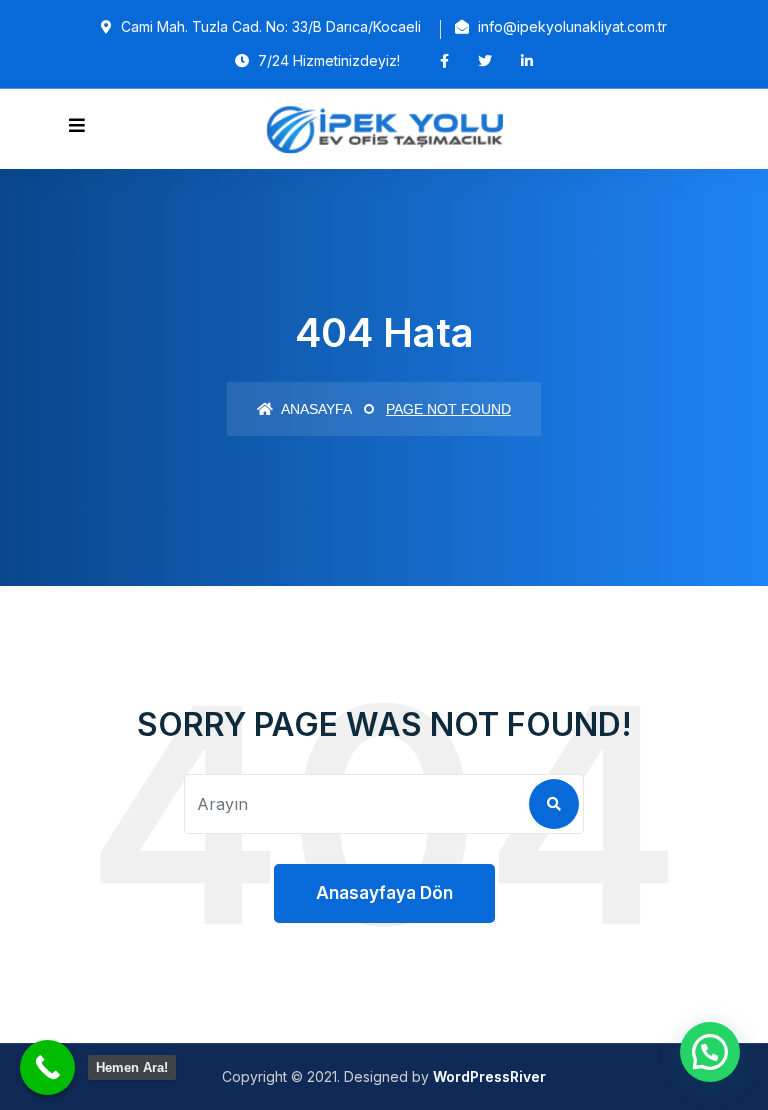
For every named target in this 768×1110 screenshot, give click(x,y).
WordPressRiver (489, 1076)
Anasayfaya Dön (384, 893)
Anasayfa (315, 409)
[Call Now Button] (47, 1067)
